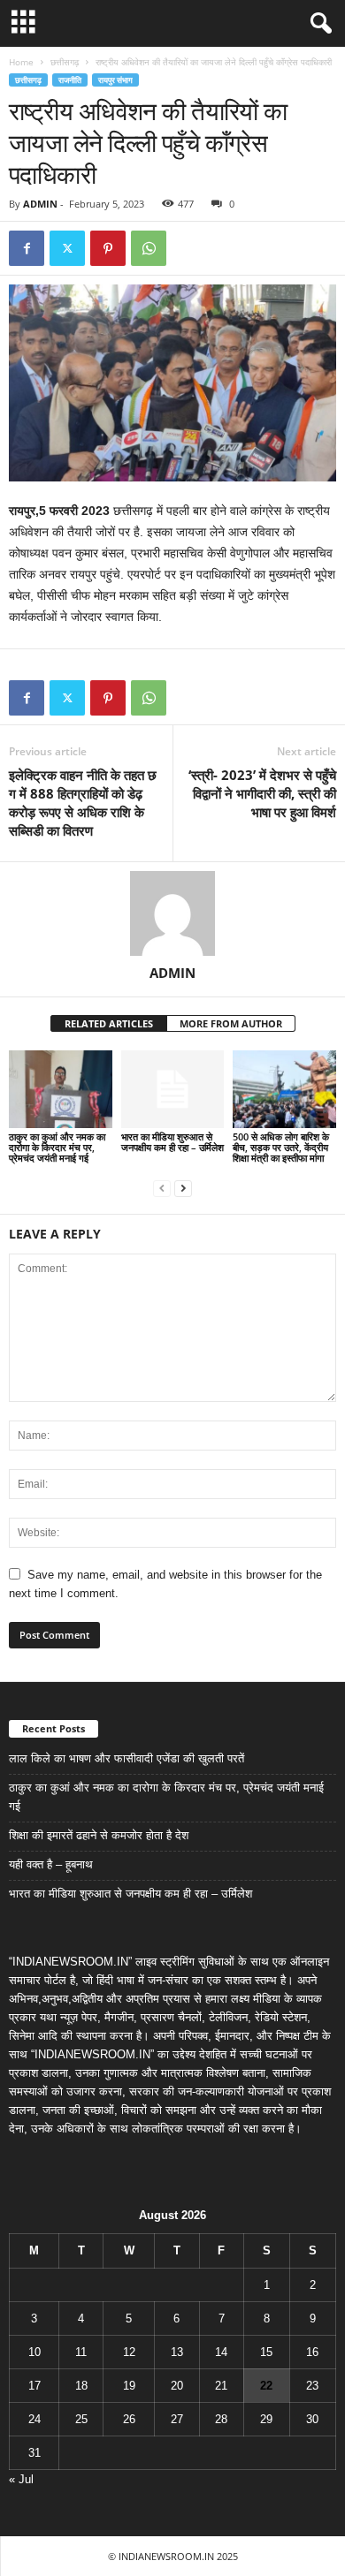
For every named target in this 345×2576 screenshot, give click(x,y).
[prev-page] (162, 1188)
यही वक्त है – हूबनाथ (51, 1864)
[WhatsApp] (149, 248)
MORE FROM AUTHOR (231, 1023)
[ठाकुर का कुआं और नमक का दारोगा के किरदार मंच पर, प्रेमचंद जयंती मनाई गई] (61, 1089)
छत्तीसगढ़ (65, 62)
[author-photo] (172, 913)
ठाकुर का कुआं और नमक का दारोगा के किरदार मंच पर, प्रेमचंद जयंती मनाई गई (57, 1147)
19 (129, 2386)
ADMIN (40, 204)
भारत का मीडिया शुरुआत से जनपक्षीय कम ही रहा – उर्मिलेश (172, 1142)
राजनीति (70, 80)
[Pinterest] (108, 248)
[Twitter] (67, 248)
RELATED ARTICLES (109, 1023)
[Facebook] (27, 248)
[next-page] (183, 1188)
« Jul (21, 2479)
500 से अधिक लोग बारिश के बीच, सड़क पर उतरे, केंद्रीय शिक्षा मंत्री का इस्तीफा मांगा (281, 1147)
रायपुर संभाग (115, 80)
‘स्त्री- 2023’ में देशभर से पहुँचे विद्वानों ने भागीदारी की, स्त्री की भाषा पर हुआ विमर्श (262, 793)
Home (21, 62)
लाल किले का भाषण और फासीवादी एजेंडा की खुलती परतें (126, 1758)
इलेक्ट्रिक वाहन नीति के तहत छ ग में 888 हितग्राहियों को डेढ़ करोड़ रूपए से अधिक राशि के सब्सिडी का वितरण (83, 803)
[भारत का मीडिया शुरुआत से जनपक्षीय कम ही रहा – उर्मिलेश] (173, 1089)
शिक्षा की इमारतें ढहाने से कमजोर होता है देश (99, 1835)
